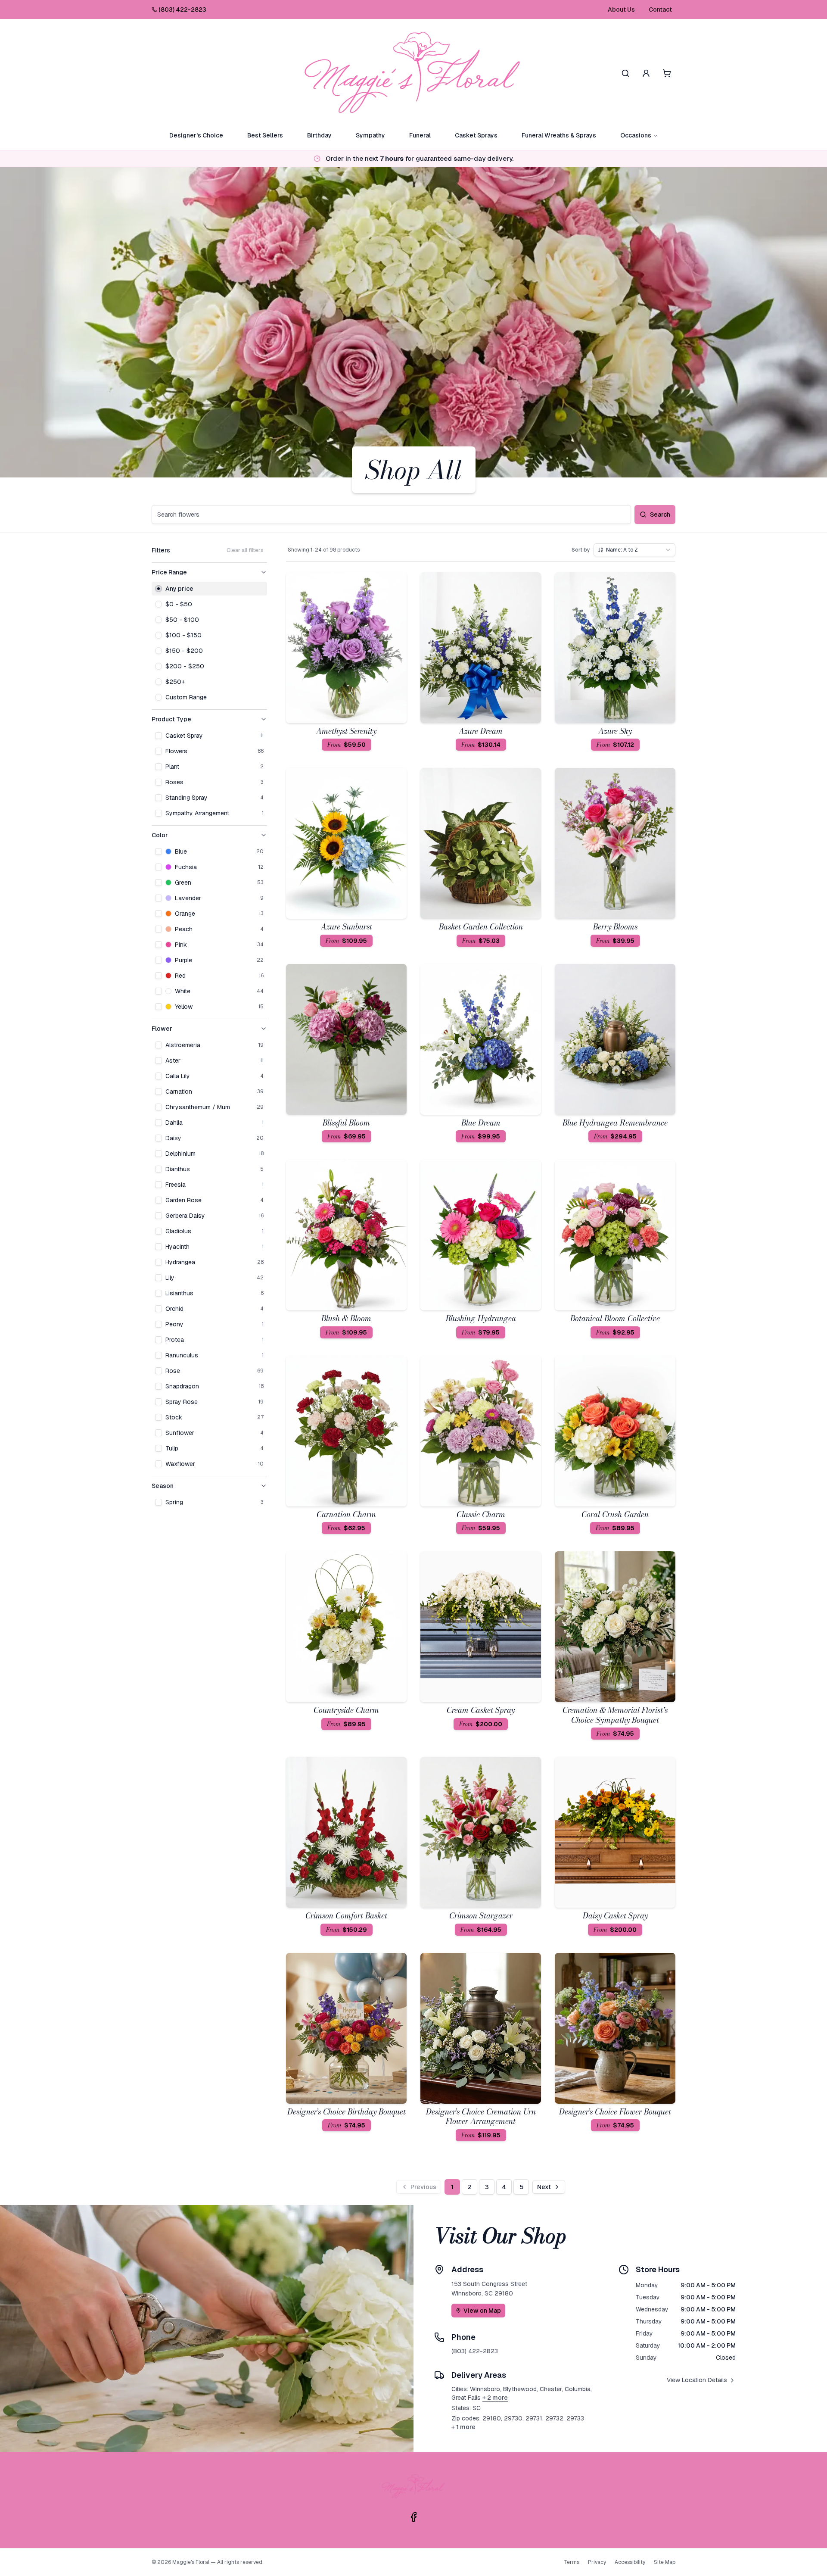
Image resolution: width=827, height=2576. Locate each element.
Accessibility (630, 2562)
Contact (660, 9)
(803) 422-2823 (182, 9)
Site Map (665, 2562)
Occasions (636, 135)
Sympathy (370, 135)
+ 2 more (495, 2398)
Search (660, 515)
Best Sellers (265, 135)
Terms (572, 2562)
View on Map (482, 2311)
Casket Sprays (476, 135)
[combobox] (634, 550)
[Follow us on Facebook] (413, 2517)
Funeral (420, 135)
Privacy (597, 2562)
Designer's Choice (196, 135)
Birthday (319, 135)
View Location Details (697, 2380)
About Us (621, 9)
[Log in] (646, 73)
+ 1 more (463, 2427)
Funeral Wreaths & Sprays (559, 135)
